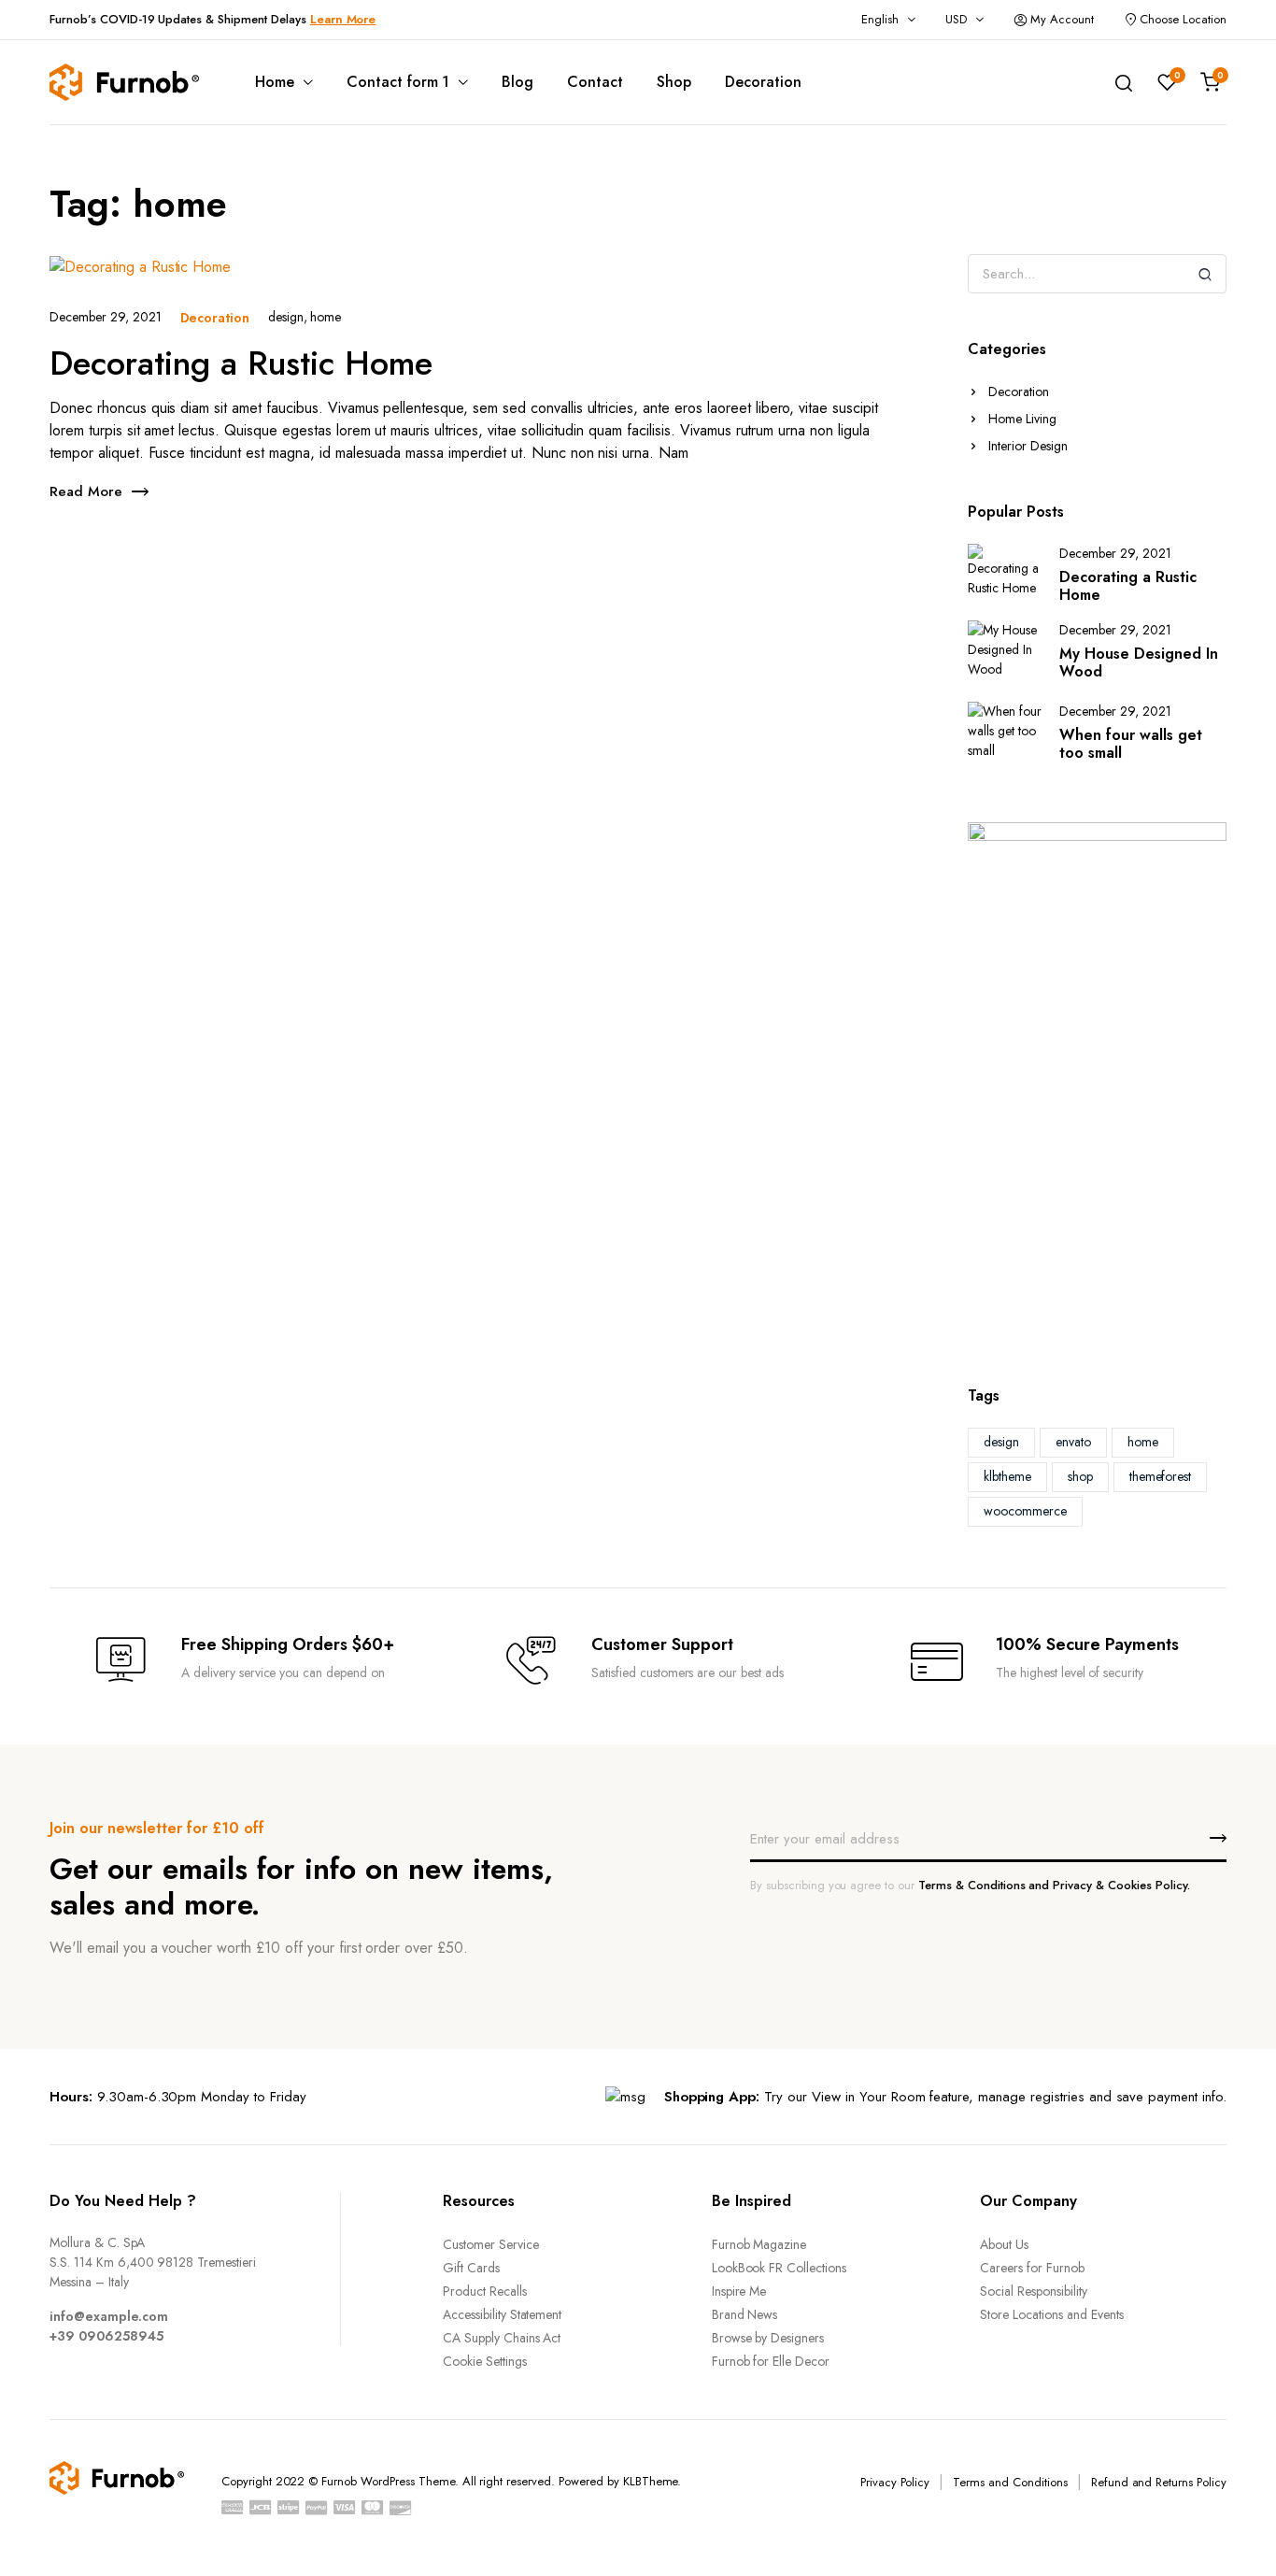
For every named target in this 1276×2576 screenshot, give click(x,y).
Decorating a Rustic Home (241, 363)
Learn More (343, 19)
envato (1073, 1442)
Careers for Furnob (1032, 2268)
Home (275, 82)
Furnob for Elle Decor (771, 2361)
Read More (86, 491)
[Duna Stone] (124, 82)
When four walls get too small (1131, 744)
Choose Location (1183, 19)
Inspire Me (739, 2291)
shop (1080, 1476)
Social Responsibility (1033, 2291)
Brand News (745, 2314)
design (286, 317)
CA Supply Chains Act (502, 2338)
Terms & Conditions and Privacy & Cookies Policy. (1054, 1885)
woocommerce (1025, 1511)
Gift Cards (471, 2268)
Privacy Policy (895, 2482)
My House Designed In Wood (1139, 662)
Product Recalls (485, 2291)
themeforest (1161, 1476)
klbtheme (1007, 1476)
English (880, 19)
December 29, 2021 (106, 317)
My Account (1062, 19)
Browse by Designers (768, 2338)
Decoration (763, 82)
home (326, 317)
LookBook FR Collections (779, 2268)
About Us (1004, 2244)
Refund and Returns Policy (1159, 2482)
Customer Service (491, 2244)
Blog (517, 82)
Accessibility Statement (502, 2314)
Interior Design (1028, 446)
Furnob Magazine (759, 2244)
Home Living (1022, 419)
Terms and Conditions (1010, 2482)
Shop (674, 82)
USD (956, 19)
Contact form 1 (398, 82)
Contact (595, 82)
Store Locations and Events (1051, 2314)
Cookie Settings (485, 2361)
